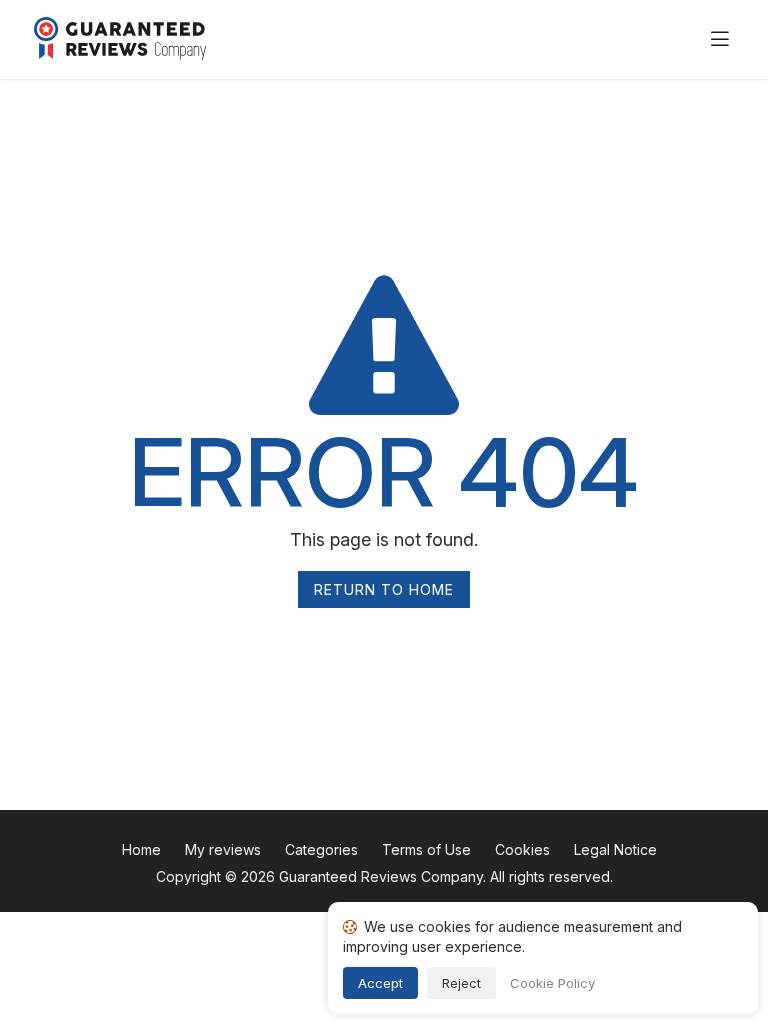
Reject (461, 983)
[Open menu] (720, 40)
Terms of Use (426, 849)
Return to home (384, 589)
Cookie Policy (552, 983)
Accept (380, 983)
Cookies (522, 849)
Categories (321, 849)
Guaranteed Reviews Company (381, 876)
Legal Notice (615, 849)
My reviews (223, 849)
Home (141, 849)
